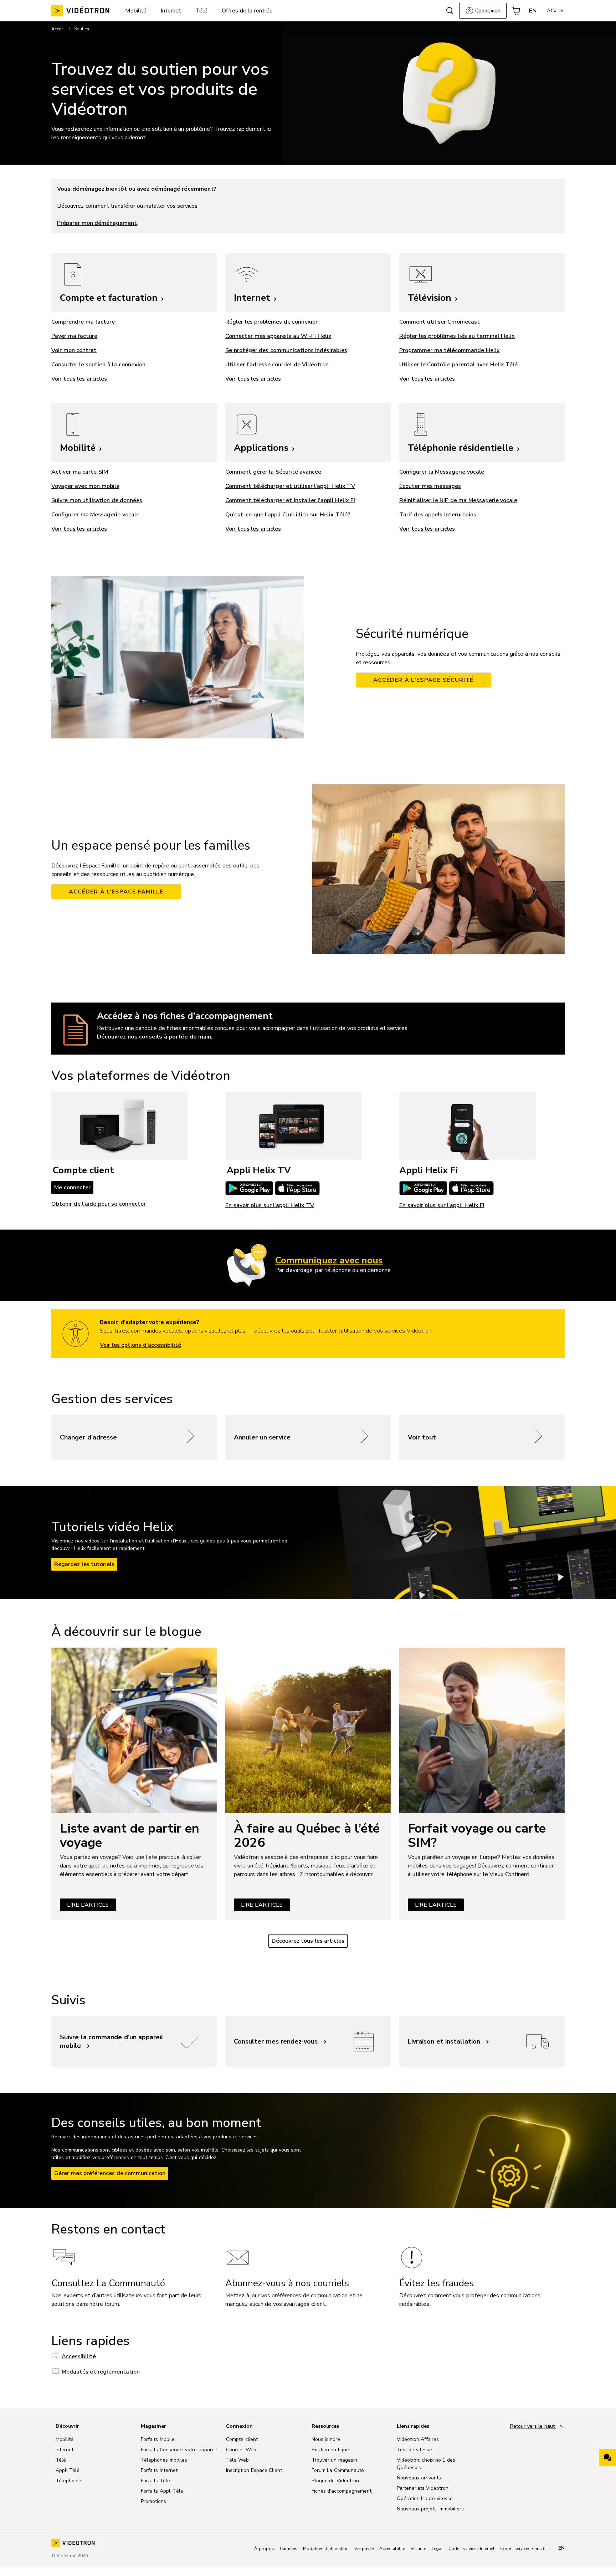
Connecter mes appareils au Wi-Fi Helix (278, 336)
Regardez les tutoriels (84, 1564)
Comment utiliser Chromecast (440, 322)
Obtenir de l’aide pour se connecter (99, 1204)
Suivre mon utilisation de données (97, 500)
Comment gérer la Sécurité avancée (273, 472)
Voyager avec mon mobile (85, 486)
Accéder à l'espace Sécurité (423, 680)
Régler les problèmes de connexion (272, 322)
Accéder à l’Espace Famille (116, 892)
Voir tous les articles (253, 379)
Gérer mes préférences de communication (110, 2173)
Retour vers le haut (533, 2426)
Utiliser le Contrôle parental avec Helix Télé (458, 365)
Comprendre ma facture (83, 322)
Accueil (59, 29)
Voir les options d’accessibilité (140, 1345)
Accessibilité (79, 2356)
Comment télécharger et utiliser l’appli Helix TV (290, 486)
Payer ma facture (74, 336)
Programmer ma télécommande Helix (450, 350)
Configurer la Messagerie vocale (442, 472)
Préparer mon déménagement (97, 223)
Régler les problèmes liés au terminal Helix (457, 336)
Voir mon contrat (74, 350)
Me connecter (72, 1187)
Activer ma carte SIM (80, 472)
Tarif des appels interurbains (438, 515)
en (561, 2548)
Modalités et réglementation (101, 2372)
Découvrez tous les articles (308, 1941)
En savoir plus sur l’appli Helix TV (270, 1205)
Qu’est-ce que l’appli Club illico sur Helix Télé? (288, 515)
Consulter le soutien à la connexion (98, 365)
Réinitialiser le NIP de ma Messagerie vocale (458, 500)
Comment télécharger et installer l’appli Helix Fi (290, 500)
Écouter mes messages (430, 486)
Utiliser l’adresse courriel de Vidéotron (277, 365)
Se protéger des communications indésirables (286, 350)
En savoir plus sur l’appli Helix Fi (442, 1205)
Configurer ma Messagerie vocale (95, 515)
